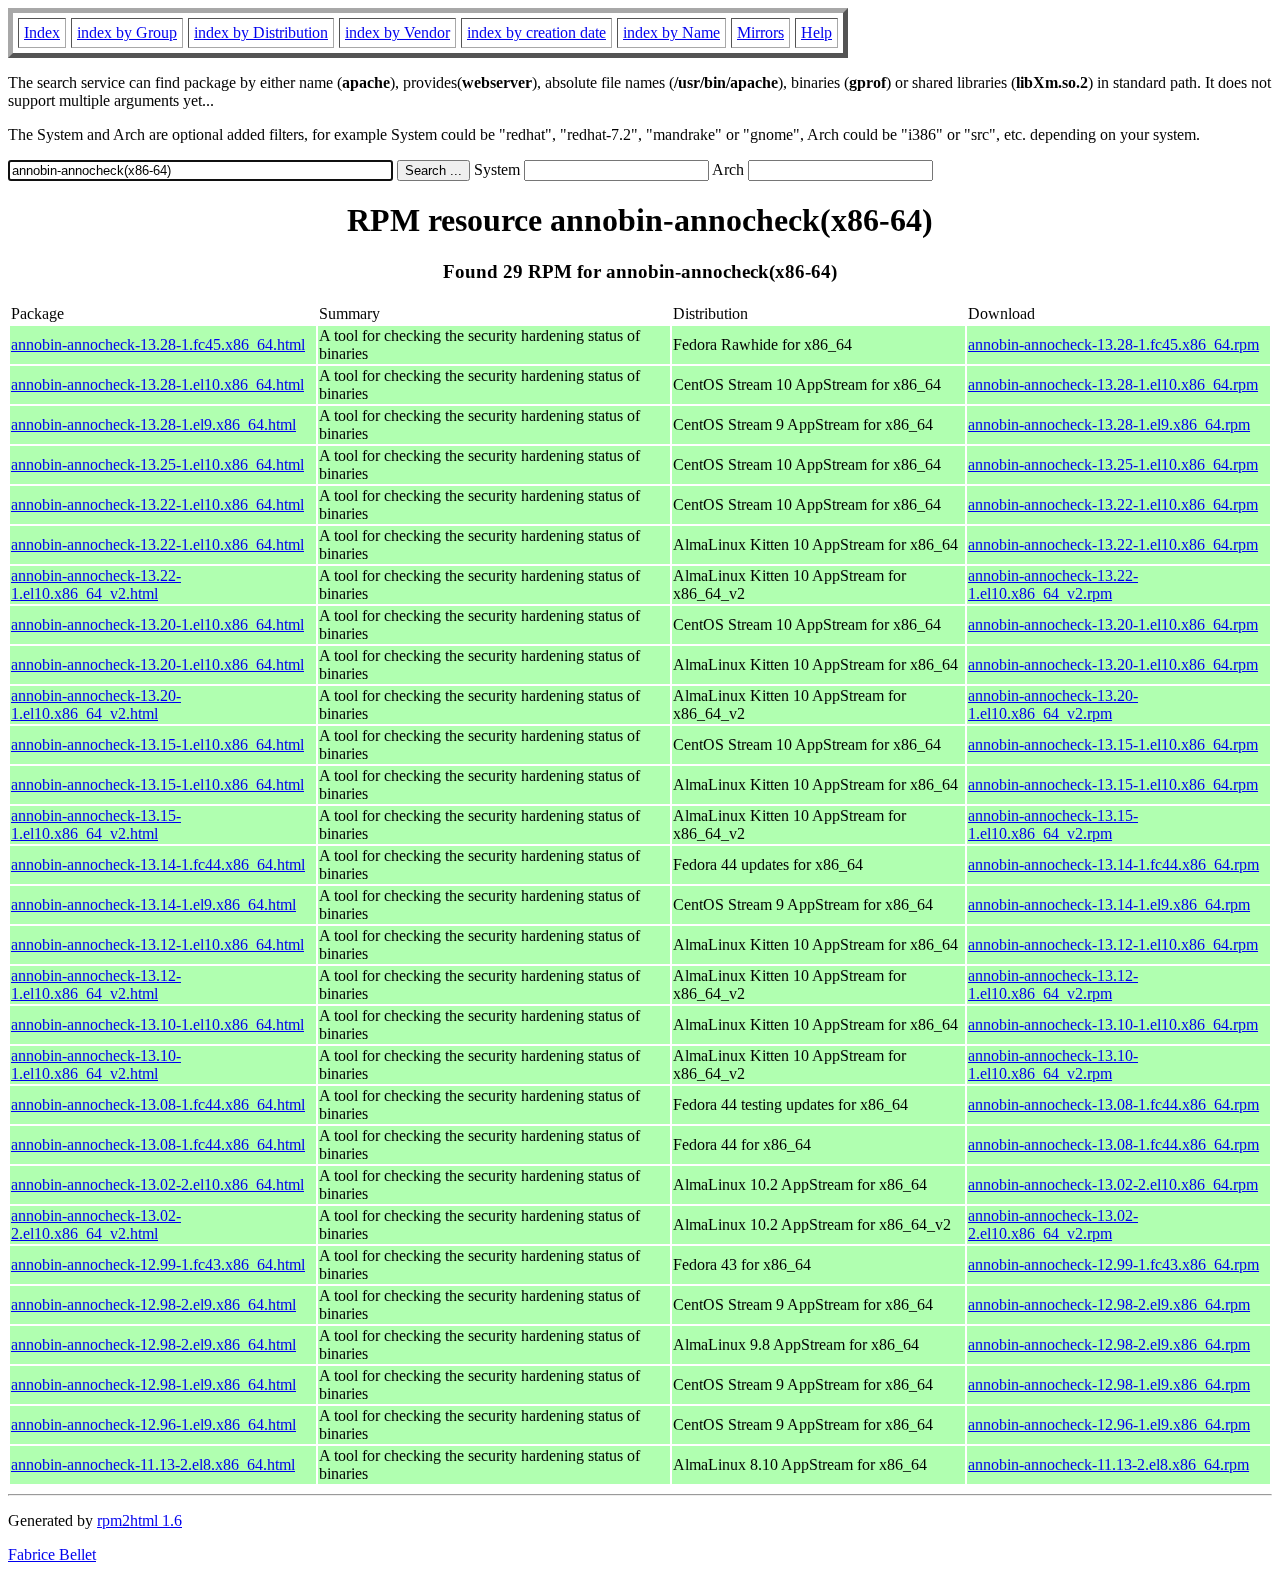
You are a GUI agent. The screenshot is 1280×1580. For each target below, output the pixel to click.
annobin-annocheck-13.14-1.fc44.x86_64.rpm (1113, 864)
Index (42, 32)
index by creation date (536, 32)
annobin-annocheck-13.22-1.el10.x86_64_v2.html (96, 584)
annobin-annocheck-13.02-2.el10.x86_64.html (157, 1184)
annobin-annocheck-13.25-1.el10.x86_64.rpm (1113, 464)
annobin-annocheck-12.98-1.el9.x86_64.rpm (1109, 1384)
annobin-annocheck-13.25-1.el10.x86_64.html (157, 464)
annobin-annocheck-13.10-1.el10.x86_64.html (157, 1024)
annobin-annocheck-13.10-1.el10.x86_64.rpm (1113, 1024)
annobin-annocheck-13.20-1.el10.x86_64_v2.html (96, 704)
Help (816, 32)
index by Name (671, 32)
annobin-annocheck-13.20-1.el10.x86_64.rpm (1113, 624)
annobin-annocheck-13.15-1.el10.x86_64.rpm (1113, 744)
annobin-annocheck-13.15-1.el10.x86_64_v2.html (96, 824)
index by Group (127, 32)
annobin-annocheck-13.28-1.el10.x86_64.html (157, 384)
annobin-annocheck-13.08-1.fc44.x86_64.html (158, 1104)
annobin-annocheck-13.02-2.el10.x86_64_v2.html (96, 1224)
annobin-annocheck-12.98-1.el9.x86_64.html (153, 1384)
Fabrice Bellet (52, 1554)
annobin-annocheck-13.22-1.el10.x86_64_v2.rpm (1053, 584)
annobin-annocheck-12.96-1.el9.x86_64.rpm (1109, 1424)
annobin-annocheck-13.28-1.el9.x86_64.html (153, 424)
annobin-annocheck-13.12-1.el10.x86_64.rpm (1113, 944)
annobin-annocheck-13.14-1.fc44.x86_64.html (158, 864)
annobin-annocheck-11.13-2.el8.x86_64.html (153, 1464)
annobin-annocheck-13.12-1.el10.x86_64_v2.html (96, 984)
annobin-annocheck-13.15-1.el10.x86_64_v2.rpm (1053, 824)
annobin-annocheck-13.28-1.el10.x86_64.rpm (1113, 384)
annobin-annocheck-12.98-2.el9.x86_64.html (153, 1304)
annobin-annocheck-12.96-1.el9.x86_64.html (153, 1424)
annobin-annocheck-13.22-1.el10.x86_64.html (157, 504)
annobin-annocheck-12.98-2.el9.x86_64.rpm (1109, 1304)
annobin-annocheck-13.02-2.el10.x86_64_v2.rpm (1053, 1224)
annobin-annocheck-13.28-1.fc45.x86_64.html (158, 344)
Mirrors (760, 32)
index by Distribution (261, 32)
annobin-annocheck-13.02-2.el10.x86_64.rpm (1113, 1184)
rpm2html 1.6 (139, 1520)
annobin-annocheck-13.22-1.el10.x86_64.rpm (1113, 504)
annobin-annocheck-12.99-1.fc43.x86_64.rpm (1113, 1264)
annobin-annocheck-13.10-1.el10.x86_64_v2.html (96, 1064)
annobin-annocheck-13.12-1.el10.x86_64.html (157, 944)
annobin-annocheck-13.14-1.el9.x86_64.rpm (1109, 904)
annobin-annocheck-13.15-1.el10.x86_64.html (157, 744)
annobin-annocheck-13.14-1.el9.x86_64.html (153, 904)
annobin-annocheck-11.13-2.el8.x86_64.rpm (1108, 1464)
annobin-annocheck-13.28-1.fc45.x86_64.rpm (1113, 344)
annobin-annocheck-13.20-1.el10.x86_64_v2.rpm (1053, 704)
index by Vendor (397, 32)
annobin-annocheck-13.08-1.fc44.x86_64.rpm (1113, 1104)
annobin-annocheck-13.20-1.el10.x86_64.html (157, 624)
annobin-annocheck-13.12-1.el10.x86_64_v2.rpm (1053, 984)
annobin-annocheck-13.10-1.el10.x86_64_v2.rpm (1053, 1064)
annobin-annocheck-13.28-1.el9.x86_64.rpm (1109, 424)
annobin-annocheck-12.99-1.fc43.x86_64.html (158, 1264)
